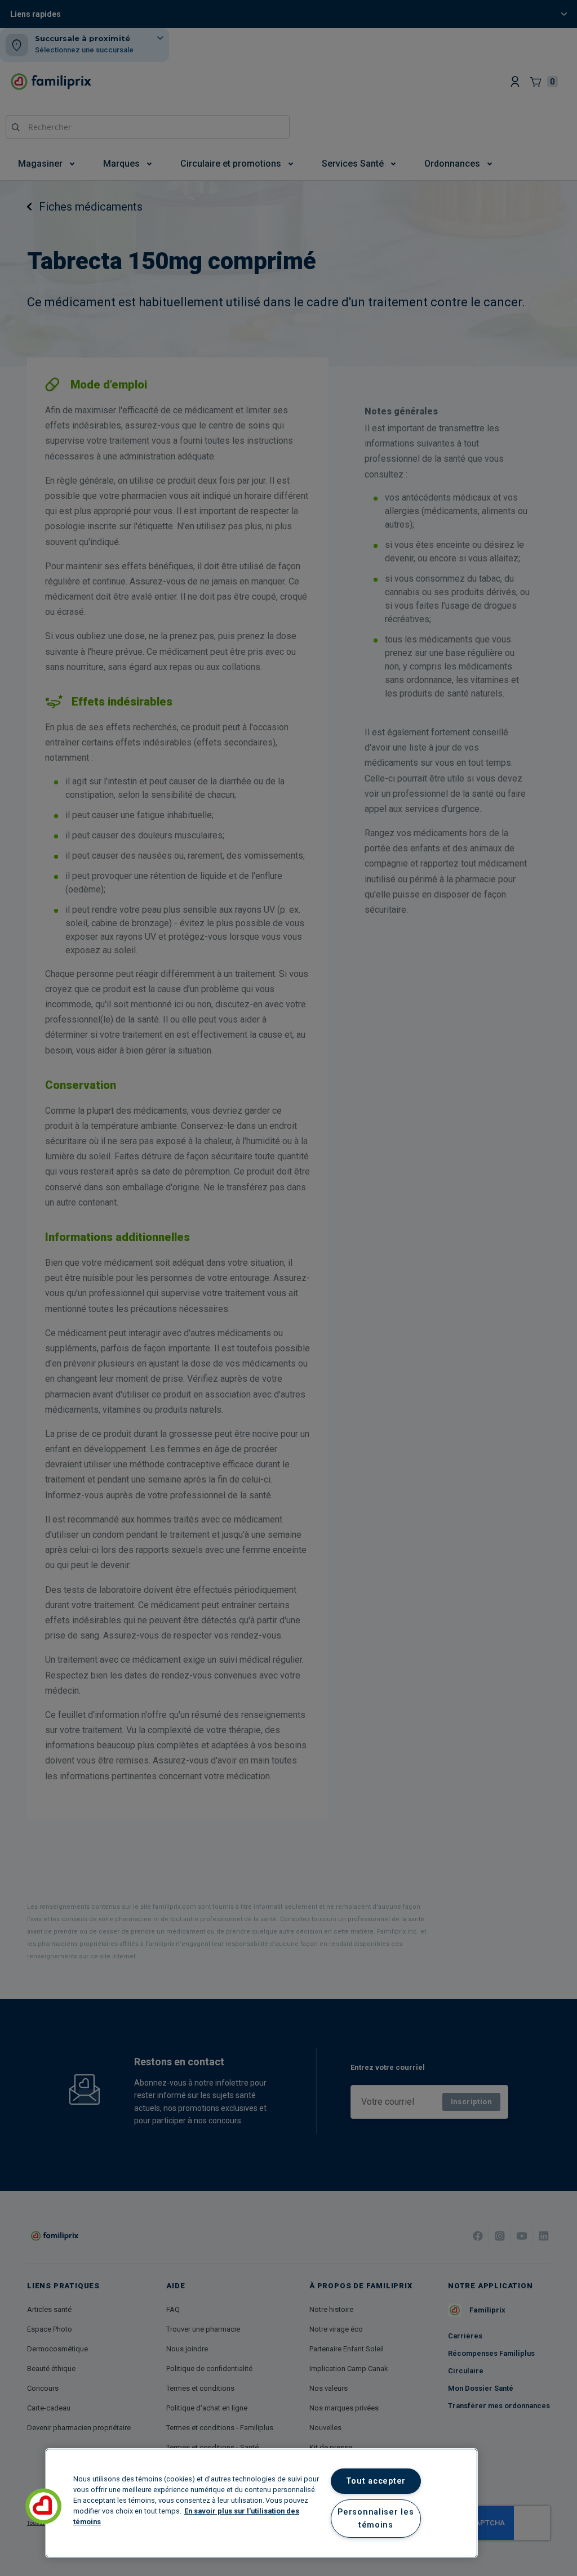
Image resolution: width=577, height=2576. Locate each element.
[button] (43, 2506)
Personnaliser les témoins (376, 2519)
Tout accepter (376, 2481)
